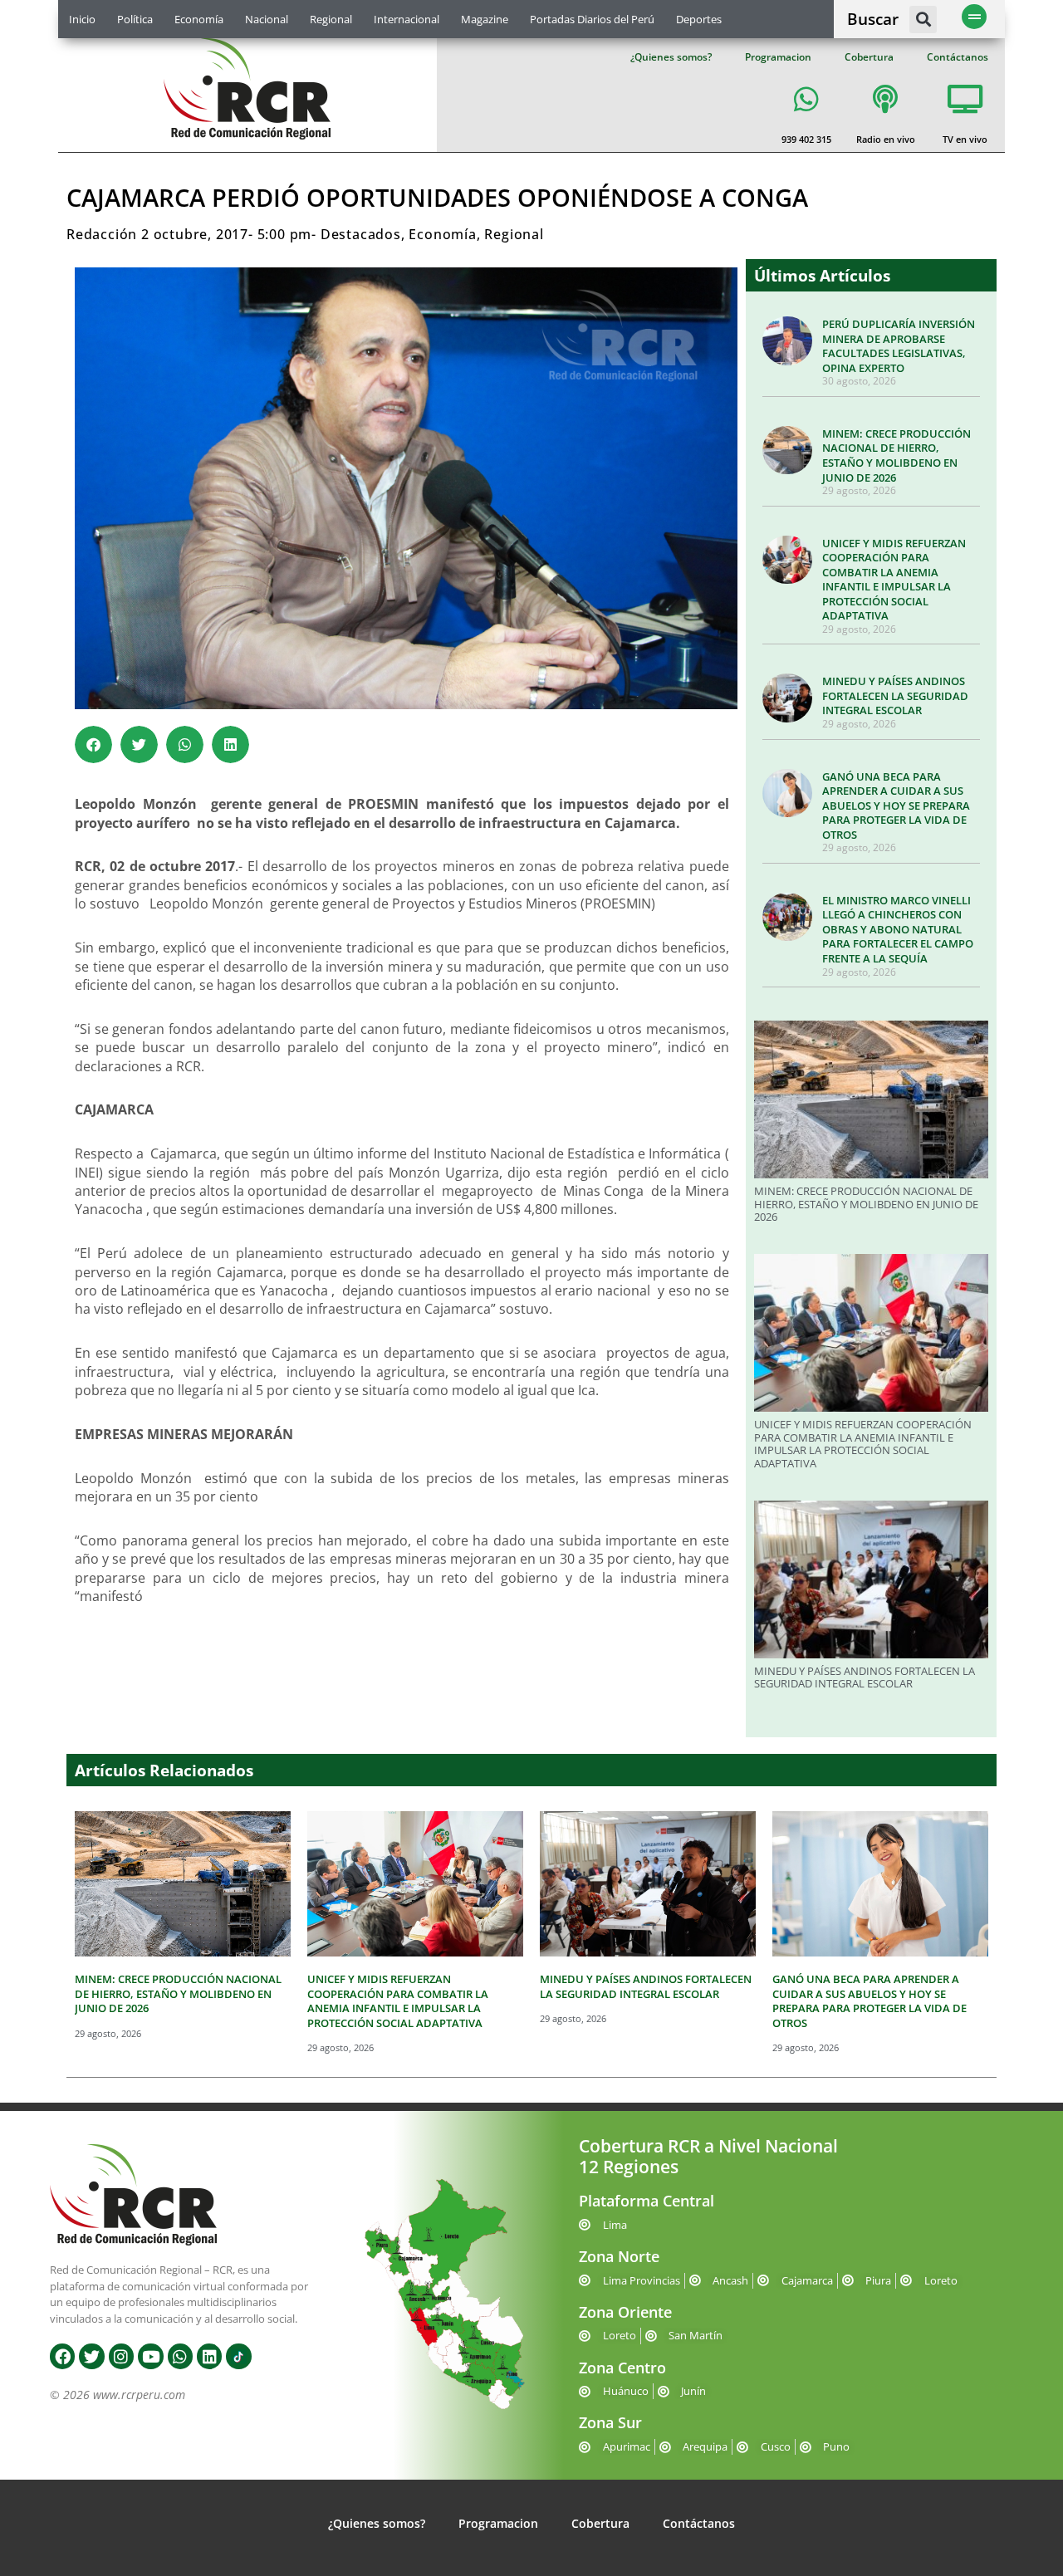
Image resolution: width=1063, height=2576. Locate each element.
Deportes (699, 19)
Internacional (407, 19)
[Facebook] (62, 2356)
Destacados (361, 234)
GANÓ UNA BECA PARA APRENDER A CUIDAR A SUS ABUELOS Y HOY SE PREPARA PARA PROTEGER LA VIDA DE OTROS (896, 806)
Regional (331, 19)
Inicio (82, 19)
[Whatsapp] (180, 2356)
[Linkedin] (209, 2356)
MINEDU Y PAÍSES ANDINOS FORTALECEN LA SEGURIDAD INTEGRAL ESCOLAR (895, 695)
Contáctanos (958, 57)
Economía (199, 19)
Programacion (778, 57)
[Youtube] (150, 2356)
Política (135, 19)
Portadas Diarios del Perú (592, 19)
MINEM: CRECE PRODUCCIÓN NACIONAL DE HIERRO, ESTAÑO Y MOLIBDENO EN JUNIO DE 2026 (896, 455)
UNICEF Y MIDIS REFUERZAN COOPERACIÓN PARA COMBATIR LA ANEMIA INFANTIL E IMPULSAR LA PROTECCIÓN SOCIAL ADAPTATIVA (894, 580)
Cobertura (869, 57)
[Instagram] (121, 2356)
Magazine (485, 19)
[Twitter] (91, 2356)
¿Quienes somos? (671, 57)
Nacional (267, 19)
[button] (923, 20)
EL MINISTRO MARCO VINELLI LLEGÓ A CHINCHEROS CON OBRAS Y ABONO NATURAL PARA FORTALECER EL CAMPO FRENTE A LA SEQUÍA (898, 929)
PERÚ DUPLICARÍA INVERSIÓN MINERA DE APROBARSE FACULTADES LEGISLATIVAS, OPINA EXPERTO (899, 346)
